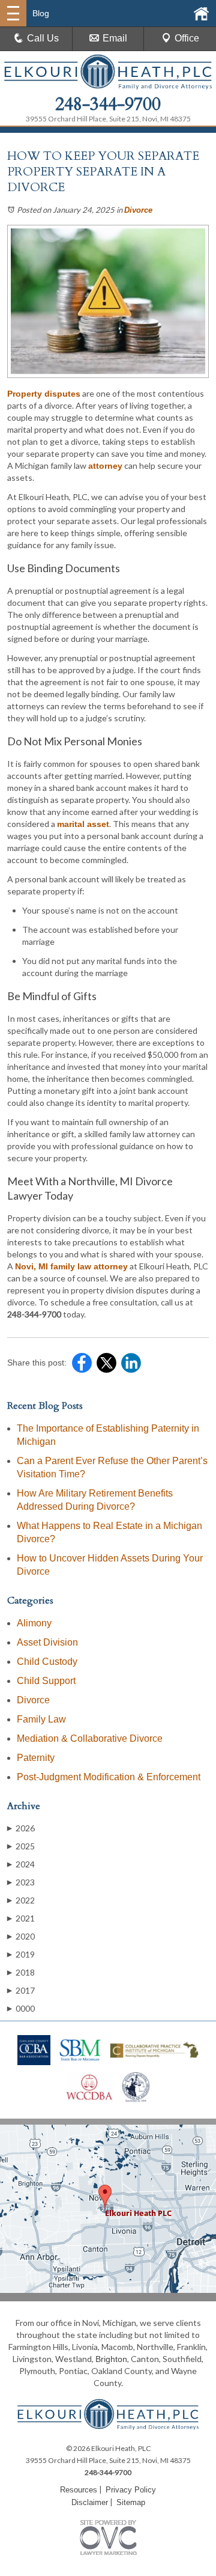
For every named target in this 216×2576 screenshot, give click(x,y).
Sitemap (131, 2502)
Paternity (36, 1758)
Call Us (43, 38)
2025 (21, 1846)
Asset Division (47, 1642)
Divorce (138, 210)
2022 (21, 1900)
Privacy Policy (131, 2490)
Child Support (46, 1681)
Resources (79, 2490)
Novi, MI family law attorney (71, 1266)
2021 (21, 1918)
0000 (21, 2008)
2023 (21, 1882)
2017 (21, 1990)
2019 (21, 1954)
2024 (21, 1864)
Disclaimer (90, 2502)
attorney (105, 466)
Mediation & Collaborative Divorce (90, 1738)
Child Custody (47, 1662)
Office (187, 38)
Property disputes (44, 394)
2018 (21, 1972)
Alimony (34, 1623)
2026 (21, 1828)
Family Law (41, 1719)
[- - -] (13, 13)
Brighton (111, 2359)
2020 (21, 1936)
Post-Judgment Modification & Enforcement (109, 1777)
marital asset (83, 824)
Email (115, 38)
